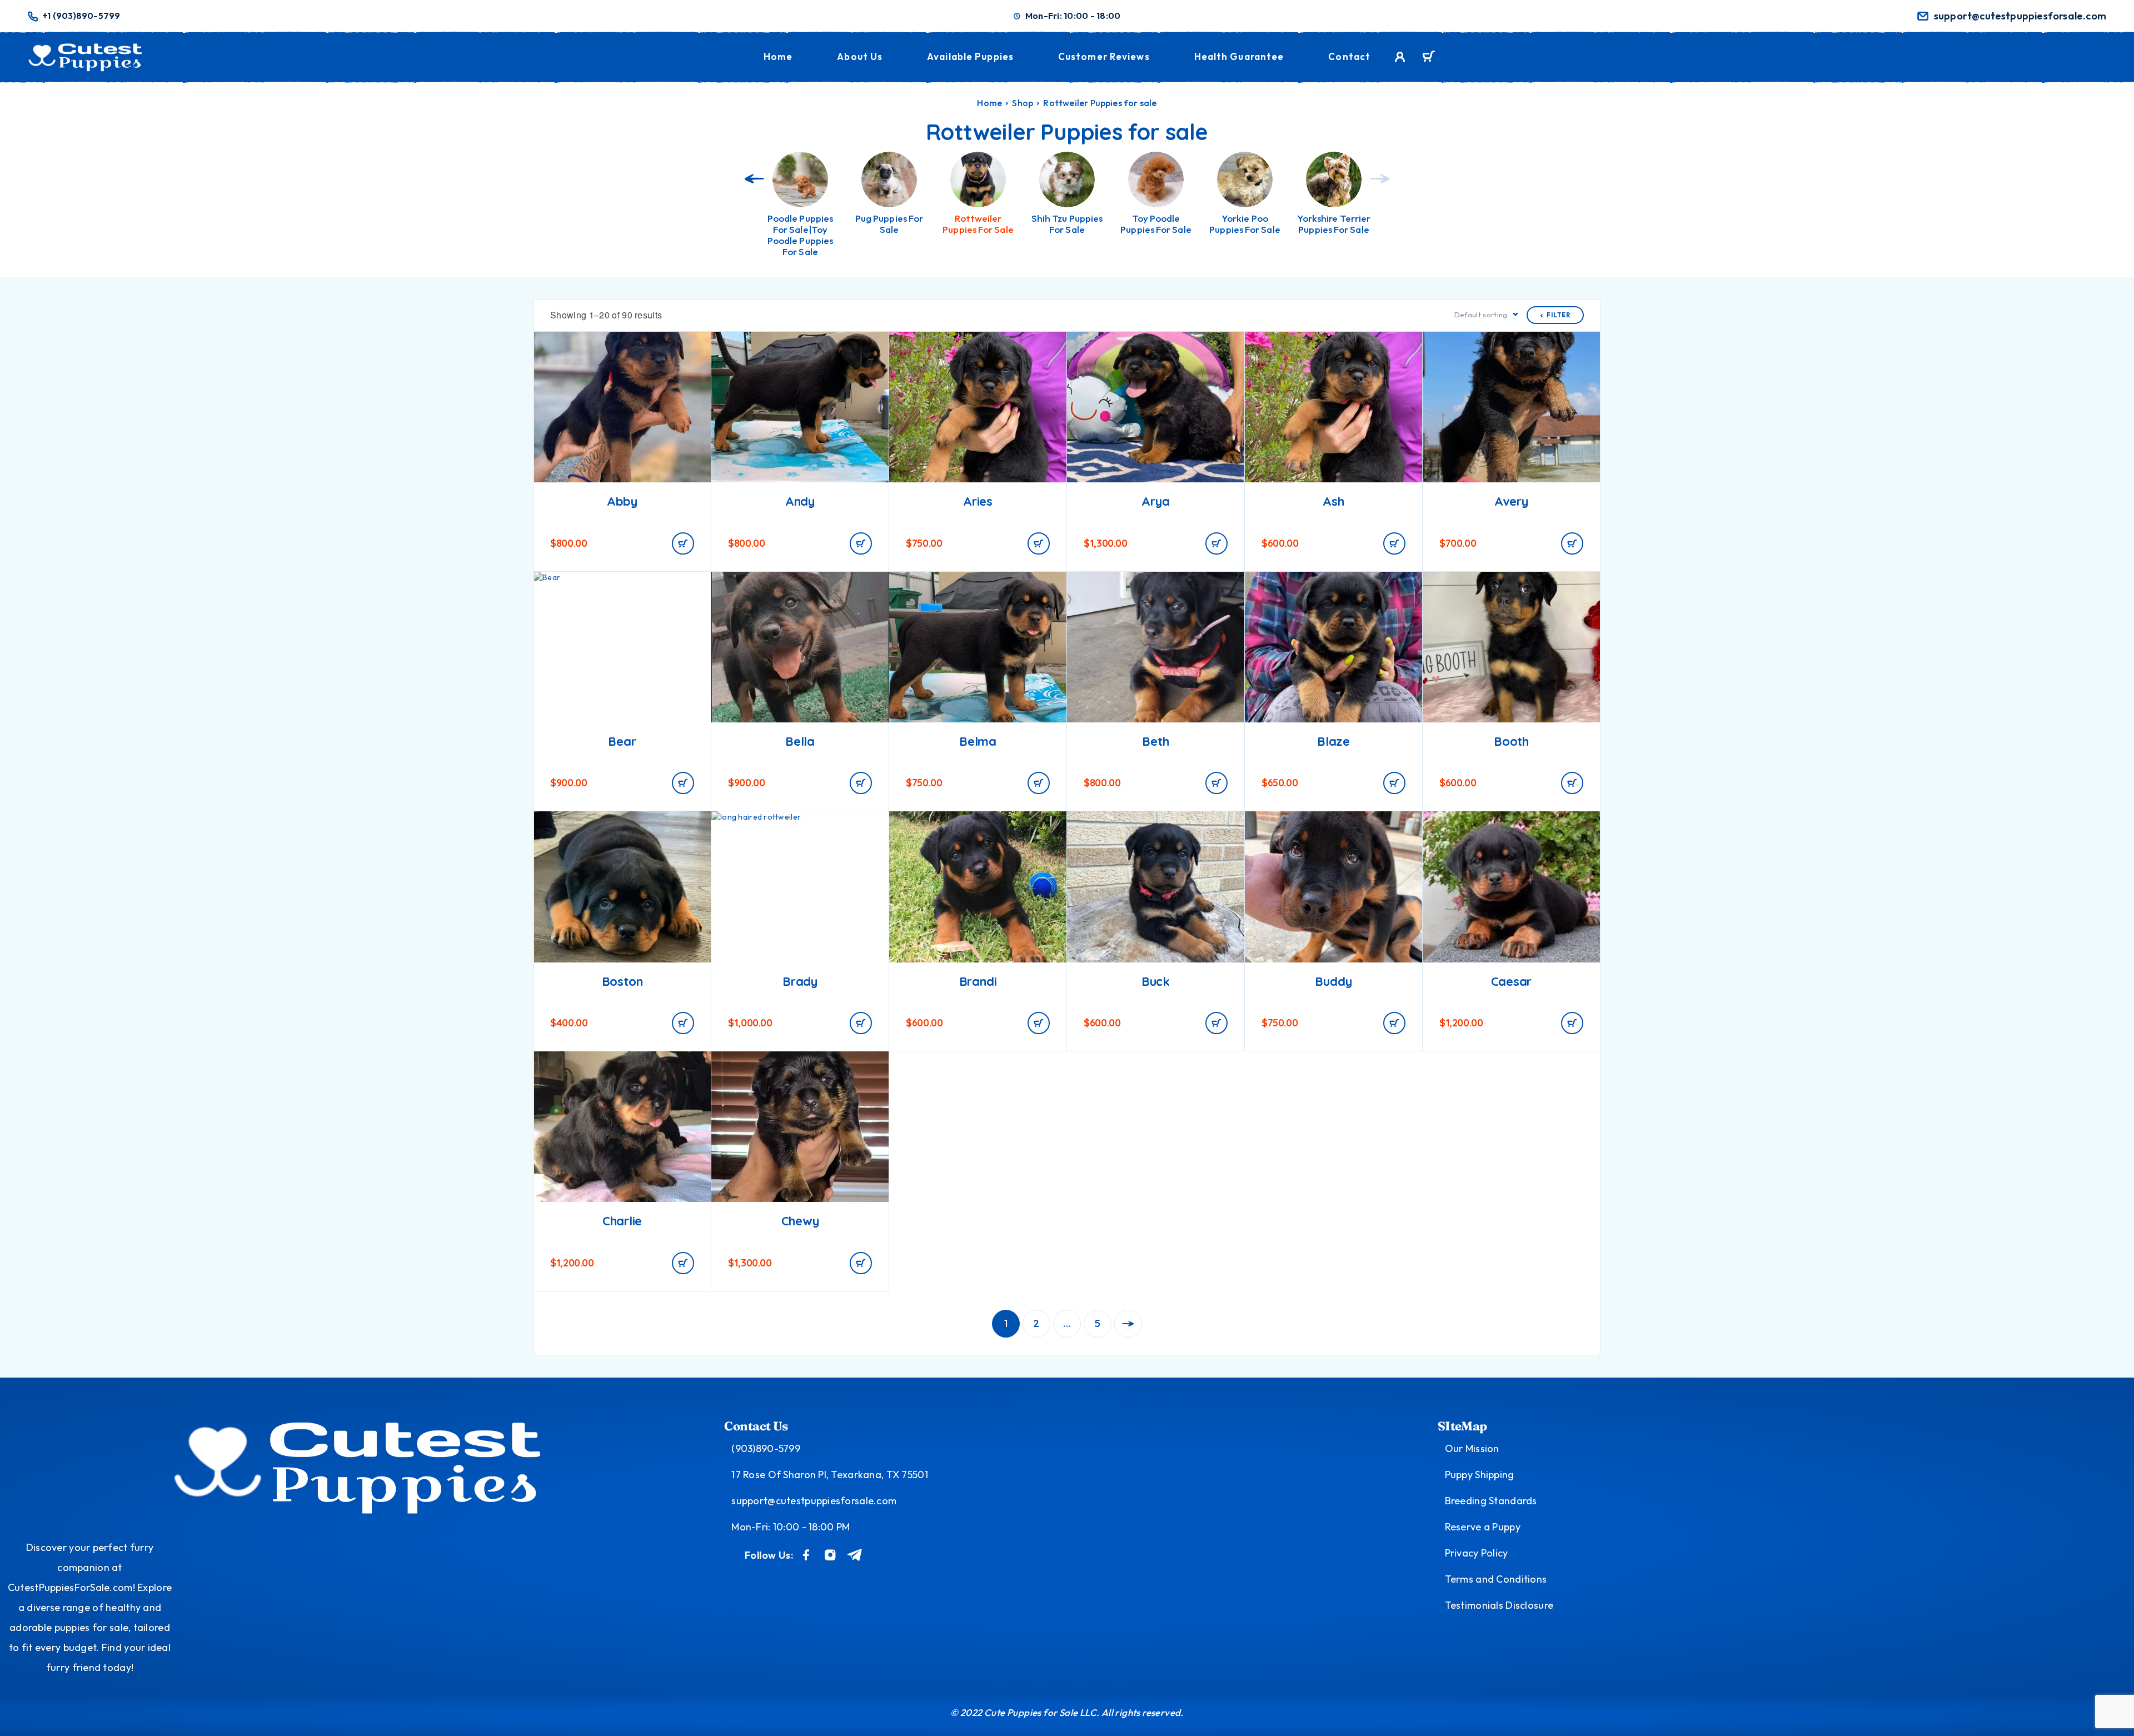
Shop (1023, 103)
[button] (683, 543)
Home (778, 56)
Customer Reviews (1104, 56)
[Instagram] (830, 1555)
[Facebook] (806, 1555)
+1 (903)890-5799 (81, 16)
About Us (860, 56)
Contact (1349, 56)
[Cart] (1429, 58)
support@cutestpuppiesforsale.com (2020, 16)
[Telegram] (855, 1555)
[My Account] (1400, 57)
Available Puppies (970, 56)
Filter (1559, 315)
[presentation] (754, 179)
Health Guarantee (1239, 56)
